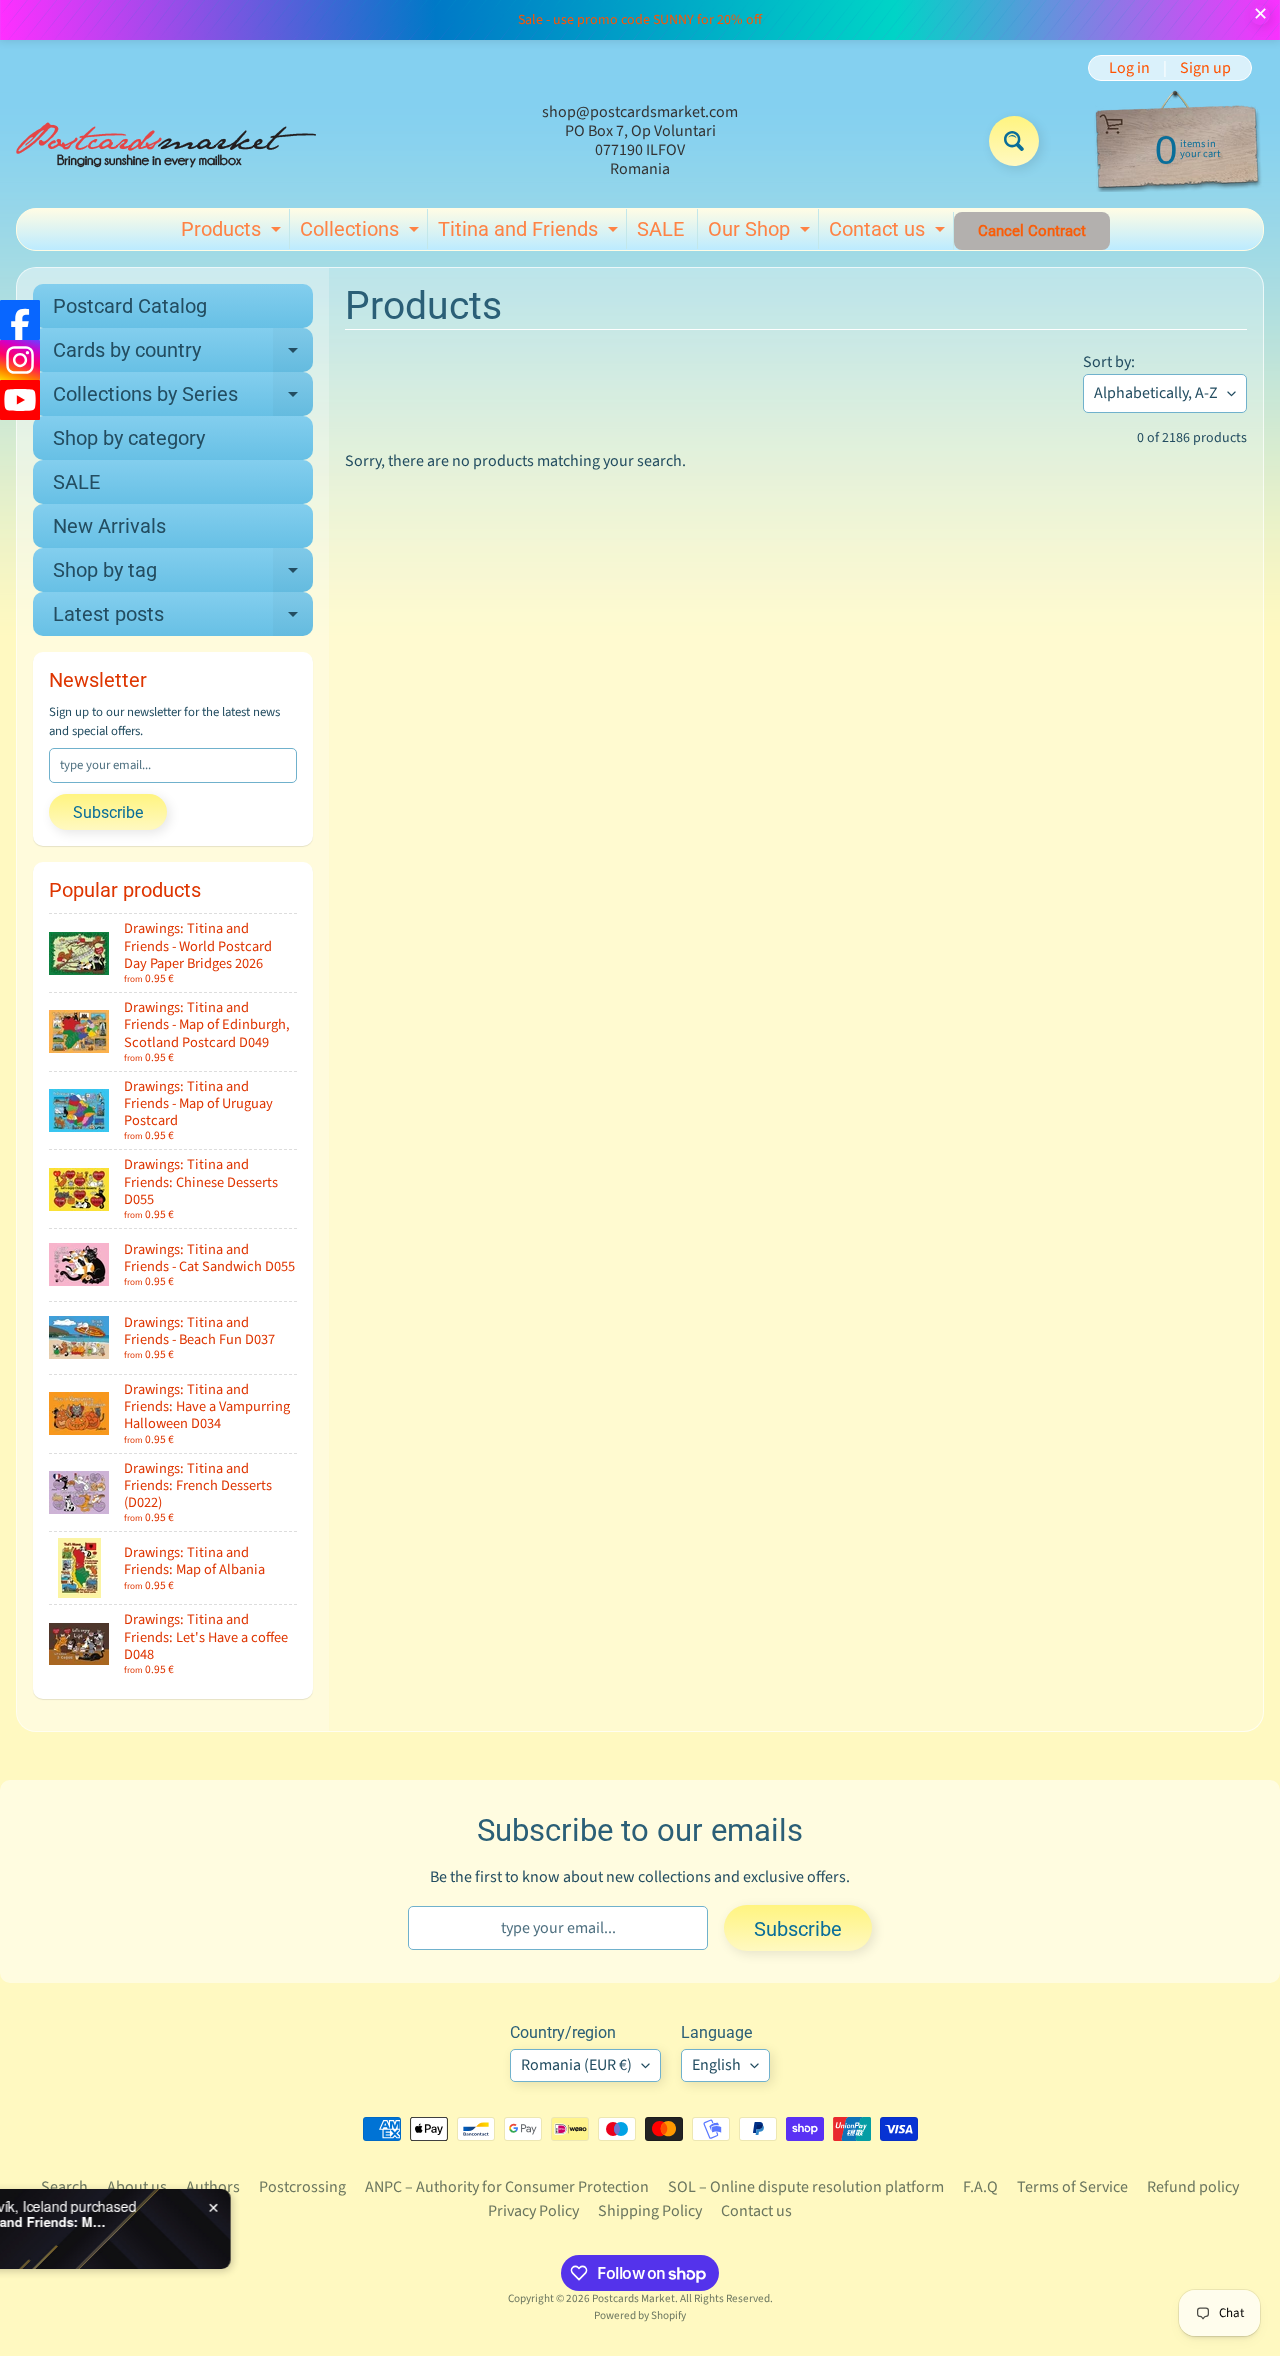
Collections (362, 233)
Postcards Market (633, 2298)
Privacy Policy (533, 2211)
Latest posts (183, 619)
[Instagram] (20, 360)
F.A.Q (980, 2187)
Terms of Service (1072, 2187)
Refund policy (1193, 2187)
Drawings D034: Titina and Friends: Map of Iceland (222, 2222)
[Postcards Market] (166, 141)
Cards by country (183, 355)
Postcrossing (302, 2187)
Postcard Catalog (130, 306)
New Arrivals (109, 526)
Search (64, 2187)
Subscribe (108, 812)
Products (233, 233)
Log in (1129, 68)
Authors (213, 2187)
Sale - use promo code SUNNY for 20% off (640, 20)
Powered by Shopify (640, 2315)
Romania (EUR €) (576, 2065)
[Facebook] (20, 320)
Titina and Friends (530, 233)
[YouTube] (20, 400)
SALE (660, 229)
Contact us (889, 233)
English (716, 2065)
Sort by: (1109, 362)
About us (137, 2187)
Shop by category (129, 438)
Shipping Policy (650, 2211)
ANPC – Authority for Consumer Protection (507, 2187)
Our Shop (761, 233)
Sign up (1205, 68)
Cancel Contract (1032, 231)
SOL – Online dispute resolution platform (806, 2187)
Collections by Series (183, 399)
